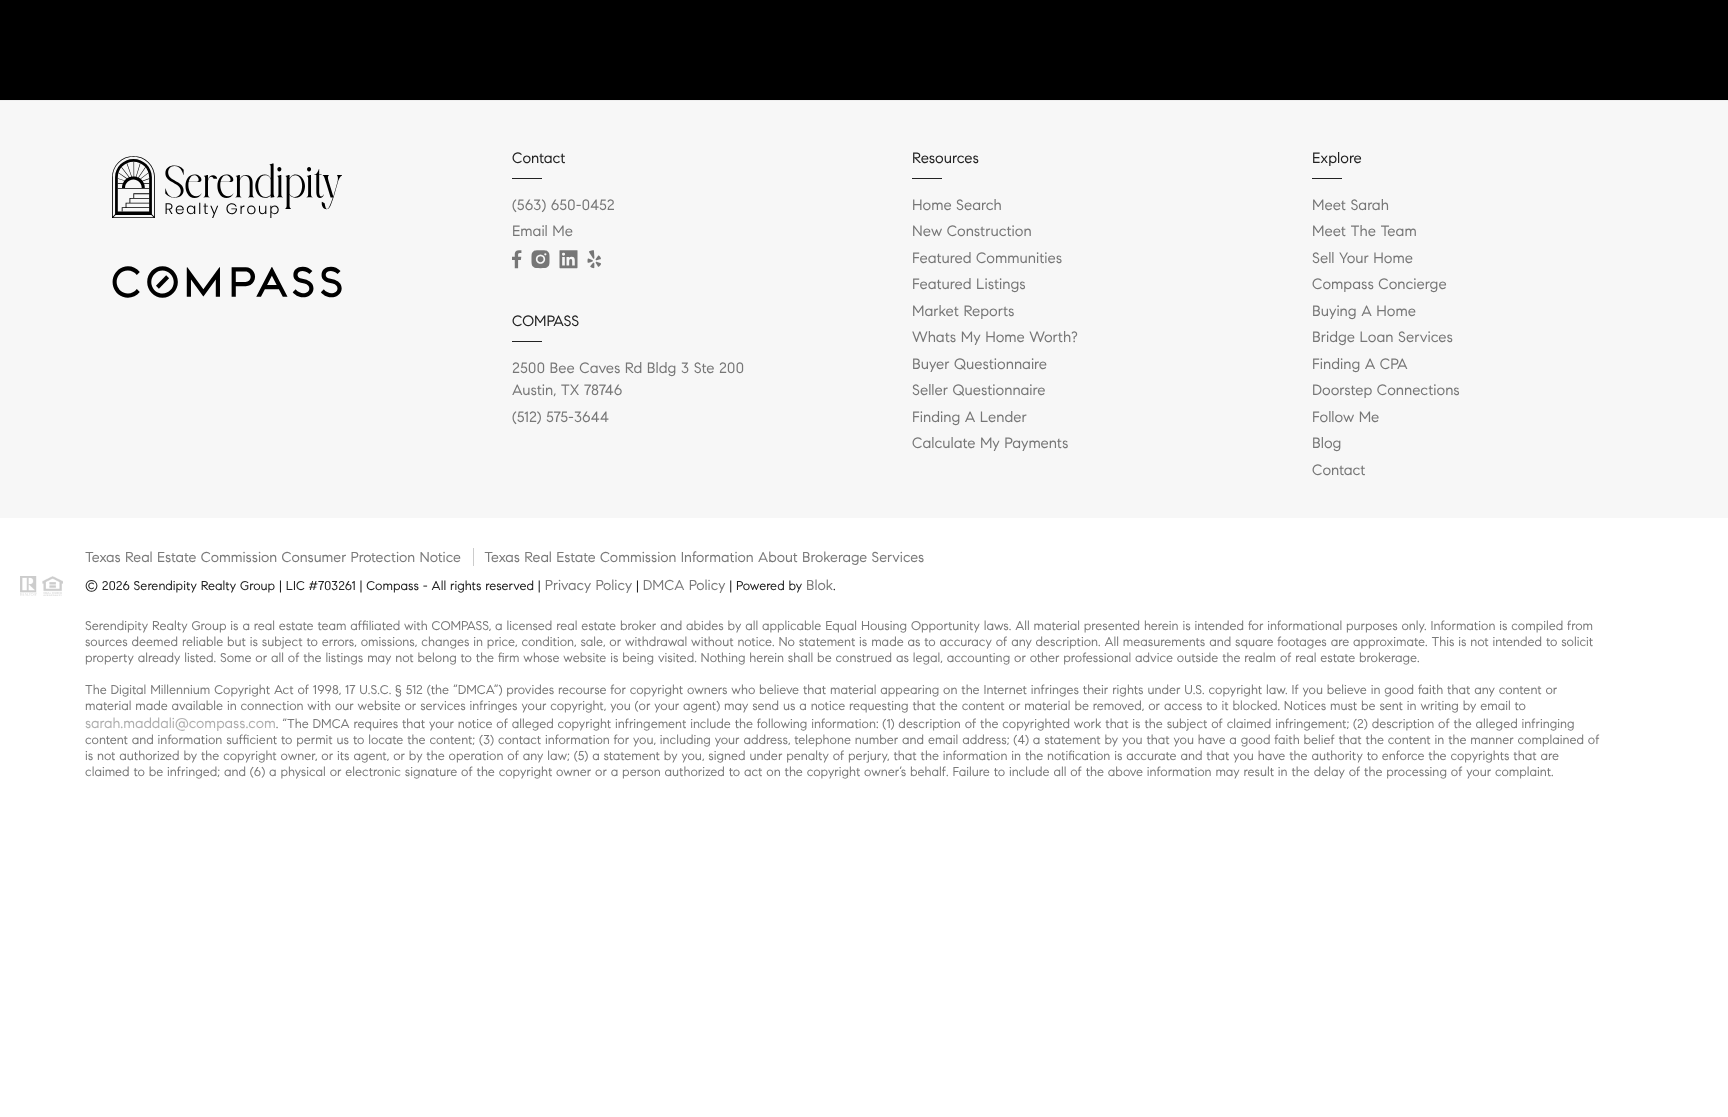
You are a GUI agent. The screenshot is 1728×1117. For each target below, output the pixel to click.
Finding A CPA (1360, 365)
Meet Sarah (1350, 206)
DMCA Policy (684, 585)
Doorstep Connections (1386, 391)
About (1526, 50)
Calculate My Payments (990, 444)
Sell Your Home (1362, 259)
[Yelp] (594, 260)
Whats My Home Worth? (995, 338)
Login (1679, 50)
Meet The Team (1364, 232)
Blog (1326, 444)
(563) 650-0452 (563, 206)
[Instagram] (540, 260)
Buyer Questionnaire (979, 365)
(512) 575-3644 (560, 418)
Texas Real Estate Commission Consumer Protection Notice (273, 557)
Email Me (542, 232)
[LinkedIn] (568, 260)
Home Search (957, 206)
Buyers (1382, 50)
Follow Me (1345, 418)
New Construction (972, 232)
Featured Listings (969, 285)
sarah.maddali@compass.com (180, 723)
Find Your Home (1277, 50)
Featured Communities (987, 259)
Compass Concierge (1379, 285)
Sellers (1455, 50)
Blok (819, 585)
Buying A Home (1364, 312)
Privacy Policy (588, 585)
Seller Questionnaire (978, 391)
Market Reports (963, 312)
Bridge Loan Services (1382, 338)
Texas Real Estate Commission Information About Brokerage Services (704, 557)
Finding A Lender (969, 418)
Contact (1603, 50)
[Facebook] (516, 260)
